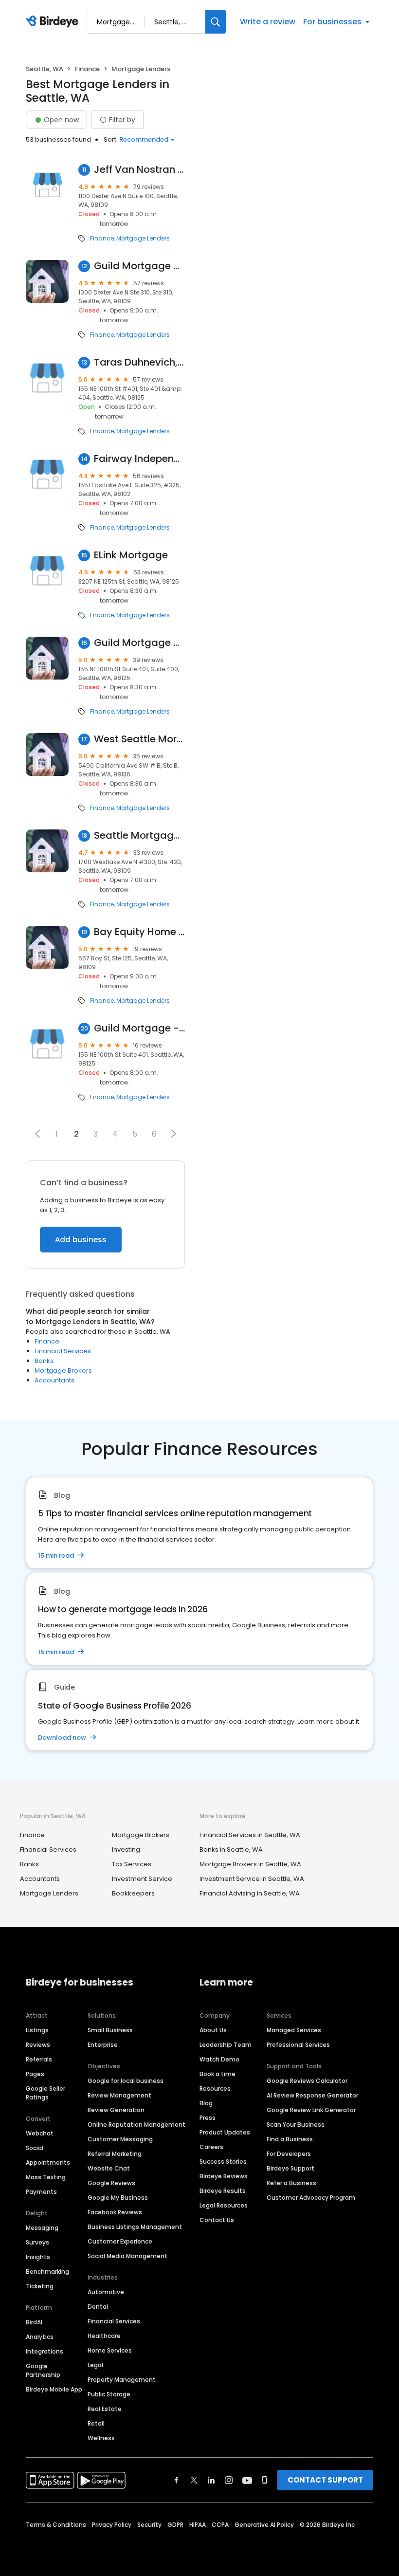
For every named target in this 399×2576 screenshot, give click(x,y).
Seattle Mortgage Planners (139, 836)
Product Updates (225, 2132)
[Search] (216, 22)
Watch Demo (219, 2059)
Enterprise (103, 2045)
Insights (38, 2257)
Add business (81, 1240)
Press (208, 2118)
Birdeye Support (290, 2168)
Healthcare (104, 2336)
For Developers (289, 2154)
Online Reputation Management (136, 2125)
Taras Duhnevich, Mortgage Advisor (139, 362)
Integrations (45, 2351)
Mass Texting (46, 2177)
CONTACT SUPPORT (325, 2480)
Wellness (101, 2438)
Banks (44, 1361)
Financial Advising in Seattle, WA (250, 1893)
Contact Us (217, 2220)
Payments (41, 2192)
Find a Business (290, 2139)
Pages (35, 2074)
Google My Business (118, 2198)
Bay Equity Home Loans (139, 932)
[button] (37, 1134)
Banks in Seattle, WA (231, 1849)
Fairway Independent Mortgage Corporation (139, 459)
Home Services (110, 2350)
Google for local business (126, 2081)
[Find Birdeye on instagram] (229, 2480)
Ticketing (40, 2286)
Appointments (48, 2162)
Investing (126, 1849)
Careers (211, 2147)
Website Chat (109, 2168)
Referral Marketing (115, 2154)
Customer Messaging (120, 2139)
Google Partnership (43, 2370)
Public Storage (109, 2394)
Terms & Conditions (56, 2525)
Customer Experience (120, 2241)
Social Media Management (127, 2256)
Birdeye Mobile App (54, 2389)
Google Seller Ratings (45, 2093)
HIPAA (198, 2525)
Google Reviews (111, 2183)
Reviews (38, 2045)
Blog (206, 2103)
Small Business (110, 2030)
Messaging (42, 2228)
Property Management (122, 2380)
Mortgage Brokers (63, 1371)
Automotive (106, 2292)
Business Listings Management (135, 2227)
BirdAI (34, 2322)
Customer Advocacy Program (311, 2198)
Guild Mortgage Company (139, 266)
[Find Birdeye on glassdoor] (265, 2480)
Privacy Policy (112, 2525)
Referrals (39, 2059)
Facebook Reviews (115, 2212)
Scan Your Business (296, 2125)
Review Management (119, 2095)
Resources (215, 2088)
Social (35, 2148)
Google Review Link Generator (311, 2110)
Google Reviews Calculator (307, 2081)
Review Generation (116, 2110)
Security (149, 2525)
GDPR (175, 2525)
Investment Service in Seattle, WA (252, 1879)
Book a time (218, 2074)
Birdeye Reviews (224, 2176)
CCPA (220, 2525)
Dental (98, 2307)
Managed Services (294, 2030)
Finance (87, 69)
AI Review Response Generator (312, 2095)
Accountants (54, 1380)
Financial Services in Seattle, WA (250, 1835)
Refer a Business (291, 2183)
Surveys (37, 2242)
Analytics (40, 2337)
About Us (213, 2030)
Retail (96, 2423)
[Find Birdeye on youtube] (247, 2480)
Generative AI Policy (264, 2525)
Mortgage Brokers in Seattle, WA (250, 1864)
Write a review (268, 22)
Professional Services (298, 2045)
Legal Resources (224, 2205)
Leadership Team (226, 2045)
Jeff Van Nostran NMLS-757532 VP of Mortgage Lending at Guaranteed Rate (139, 170)
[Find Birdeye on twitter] (194, 2480)
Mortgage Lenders (143, 239)
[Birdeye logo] (54, 22)
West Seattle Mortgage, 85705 (139, 739)
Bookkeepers (133, 1893)
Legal (95, 2365)
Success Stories (223, 2162)
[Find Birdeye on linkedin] (211, 2480)
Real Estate (105, 2409)
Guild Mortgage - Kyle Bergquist (139, 1028)
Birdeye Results (223, 2191)
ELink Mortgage (131, 555)
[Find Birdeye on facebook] (177, 2480)
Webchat (40, 2133)
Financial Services (63, 1351)
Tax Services (132, 1864)
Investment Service (142, 1879)
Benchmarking (47, 2272)
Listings (37, 2030)
